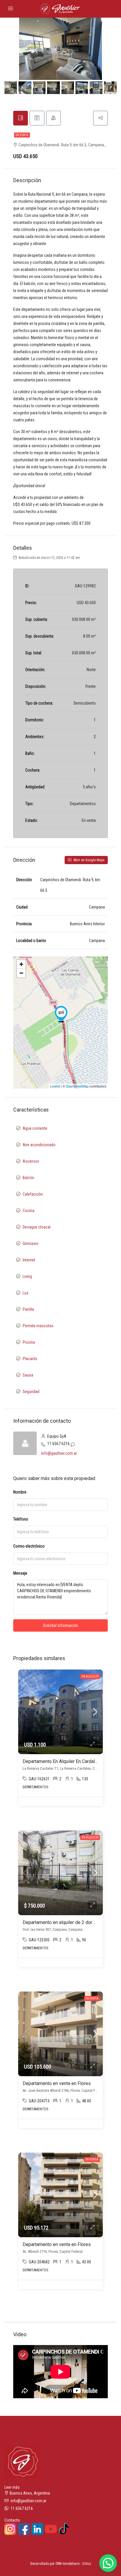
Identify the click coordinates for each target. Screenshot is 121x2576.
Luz (26, 1293)
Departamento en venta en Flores (57, 2083)
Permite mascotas (38, 1326)
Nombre (20, 1492)
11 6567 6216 (58, 1444)
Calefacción (33, 1194)
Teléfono (21, 1519)
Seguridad (31, 1392)
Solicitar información (60, 1625)
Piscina (29, 1342)
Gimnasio (31, 1243)
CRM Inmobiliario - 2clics (73, 2564)
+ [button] (21, 964)
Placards (30, 1359)
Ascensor (31, 1161)
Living (27, 1276)
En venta (22, 135)
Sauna (28, 1375)
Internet (29, 1260)
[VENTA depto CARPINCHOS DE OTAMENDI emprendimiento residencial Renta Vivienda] (61, 1014)
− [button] (21, 973)
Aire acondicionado (39, 1145)
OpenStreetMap (77, 1086)
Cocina (28, 1211)
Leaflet (55, 1086)
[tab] (21, 118)
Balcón (28, 1178)
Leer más (12, 2487)
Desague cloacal (37, 1227)
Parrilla (28, 1309)
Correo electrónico (29, 1546)
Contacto (12, 2520)
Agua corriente (35, 1128)
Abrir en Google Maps (89, 860)
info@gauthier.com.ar (59, 1453)
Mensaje (20, 1573)
